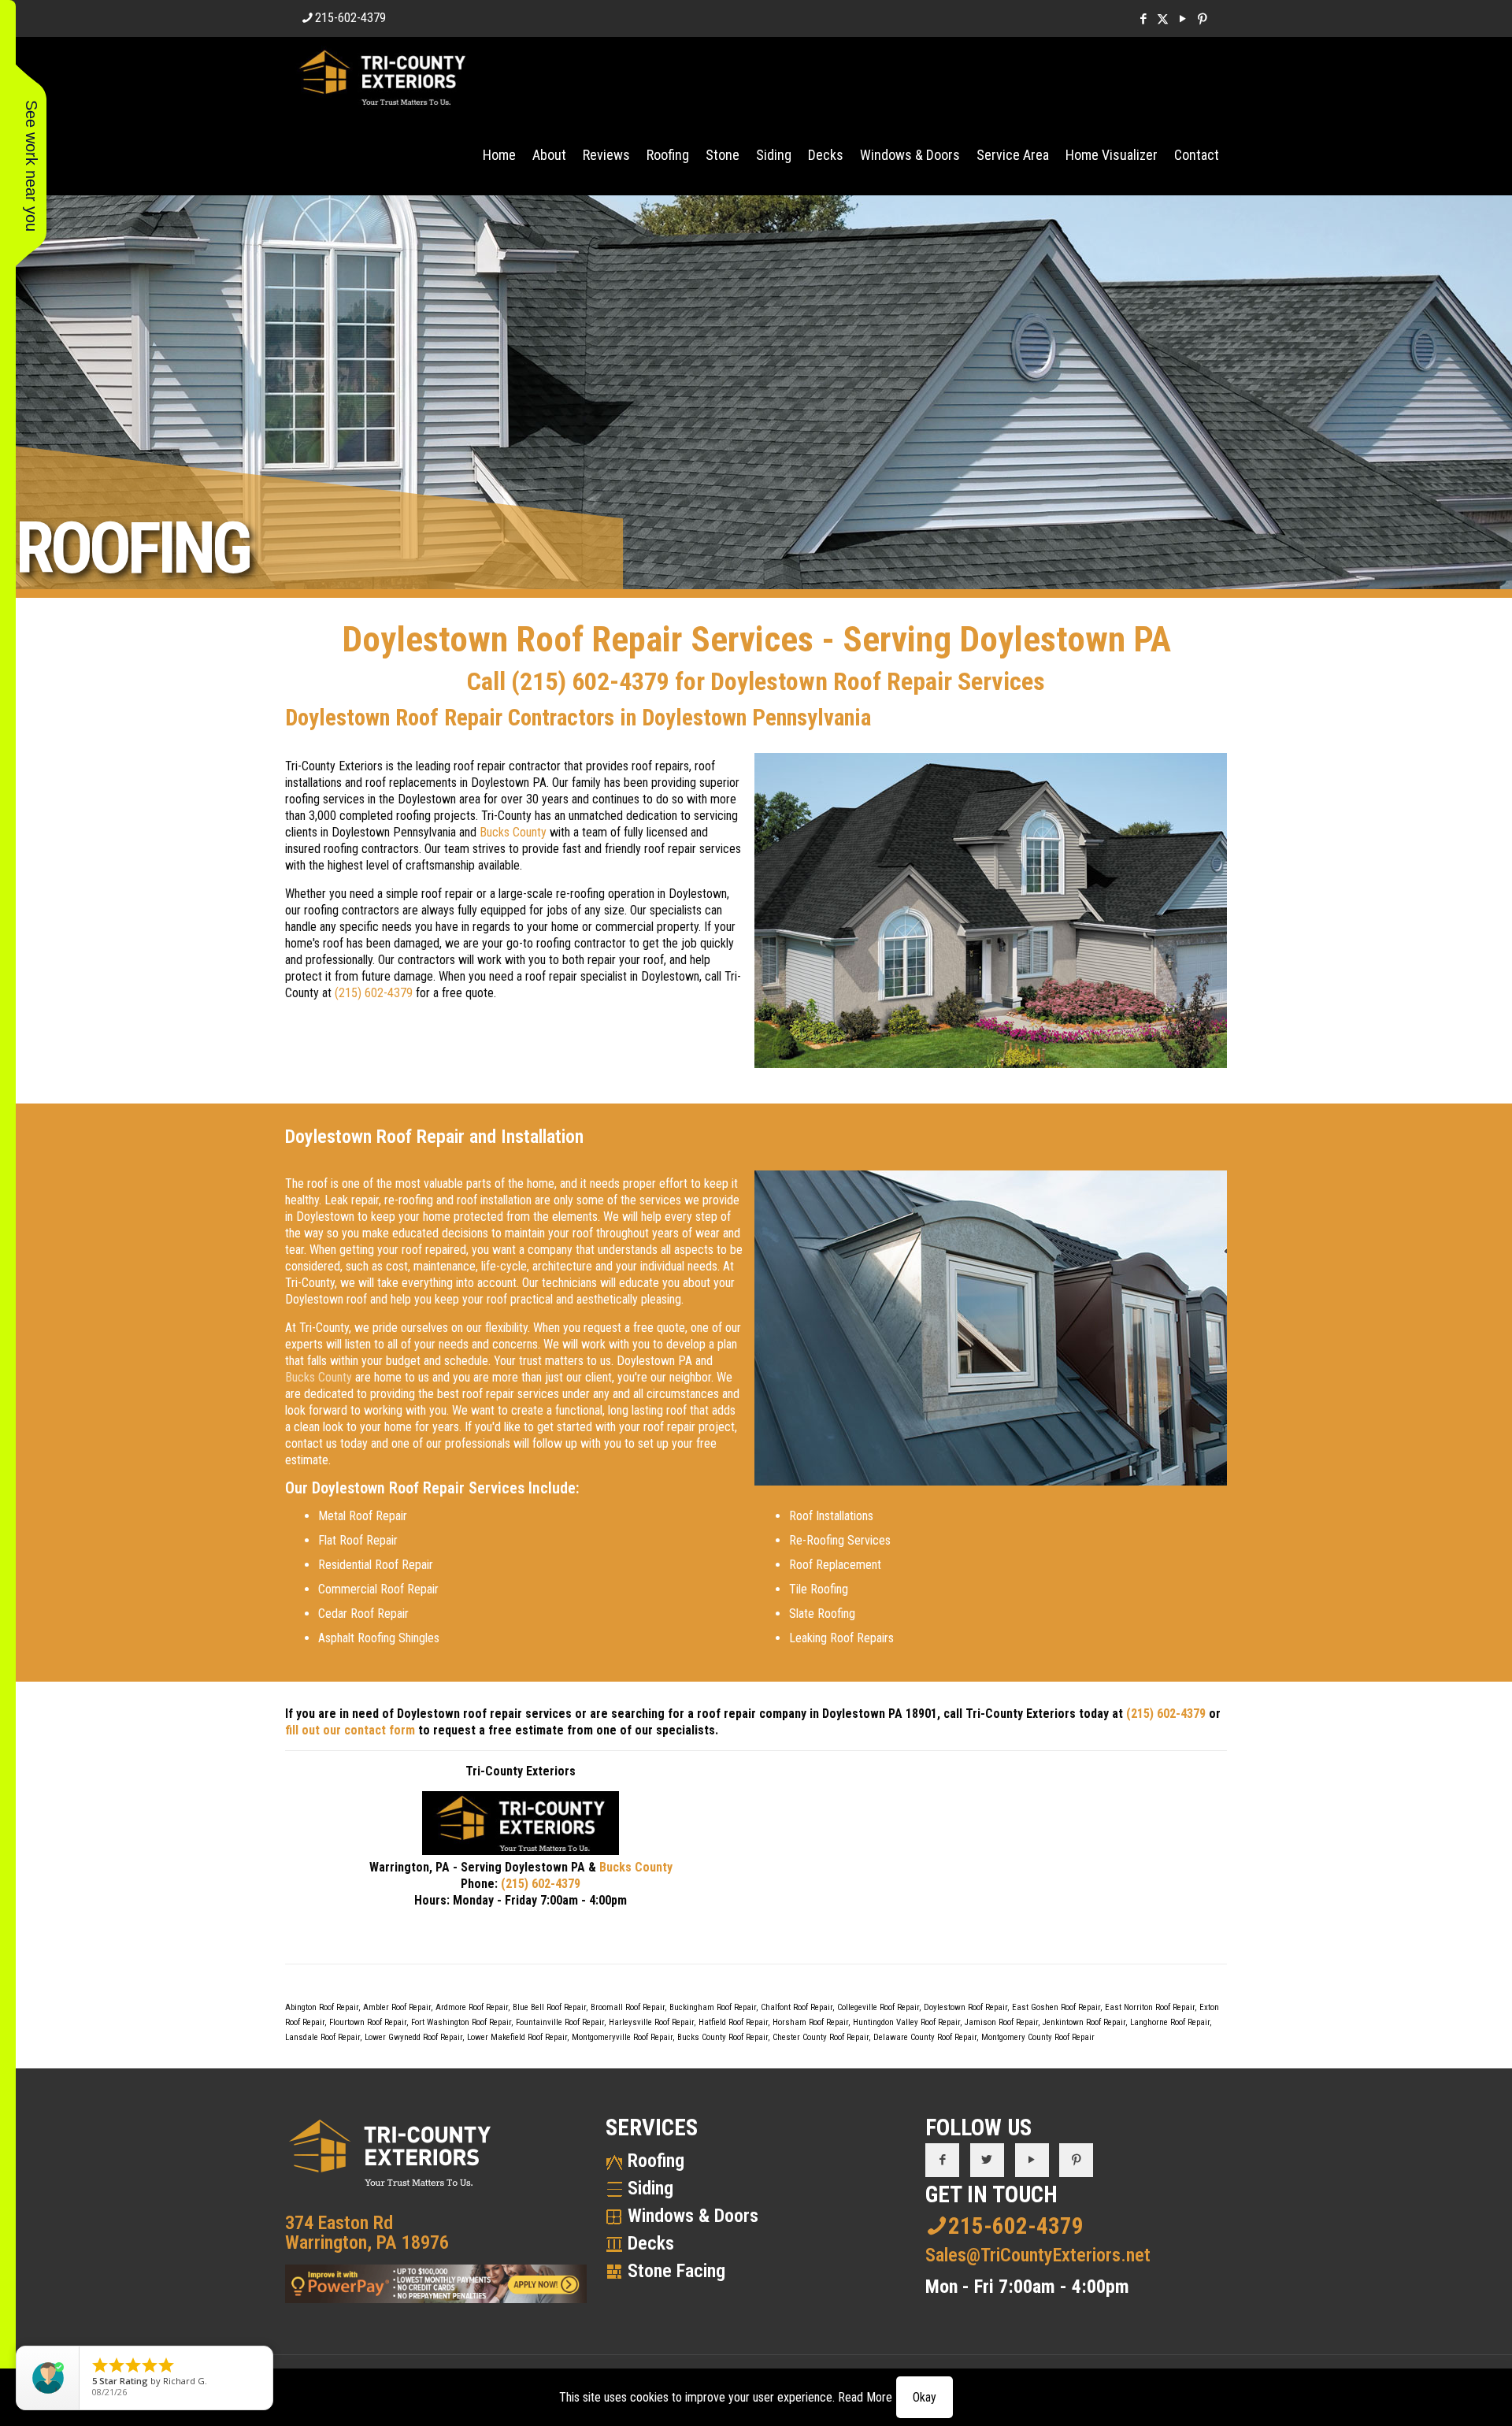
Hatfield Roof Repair (733, 2022)
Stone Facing (676, 2271)
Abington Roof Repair (322, 2007)
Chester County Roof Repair (821, 2037)
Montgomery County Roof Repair (1038, 2037)
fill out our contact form (350, 1730)
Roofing (656, 2161)
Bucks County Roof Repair (723, 2037)
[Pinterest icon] (1202, 19)
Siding (650, 2188)
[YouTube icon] (1182, 19)
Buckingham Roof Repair (713, 2007)
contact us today (326, 1443)
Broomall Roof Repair (628, 2007)
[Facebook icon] (1143, 19)
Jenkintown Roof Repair (1084, 2022)
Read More (865, 2397)
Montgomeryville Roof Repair (622, 2037)
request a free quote (634, 1328)
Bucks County (513, 832)
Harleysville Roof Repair (651, 2022)
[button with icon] (942, 2160)
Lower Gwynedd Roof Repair (413, 2037)
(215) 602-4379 (590, 681)
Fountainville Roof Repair (560, 2022)
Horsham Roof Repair (810, 2022)
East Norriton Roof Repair (1150, 2007)
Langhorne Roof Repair (1170, 2022)
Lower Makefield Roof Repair (517, 2037)
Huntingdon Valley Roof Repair (906, 2022)
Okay (925, 2397)
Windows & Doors (693, 2216)
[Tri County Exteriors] (382, 76)
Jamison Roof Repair (1001, 2022)
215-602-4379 (350, 18)
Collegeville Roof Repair (878, 2007)
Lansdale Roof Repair (322, 2037)
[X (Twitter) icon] (1163, 19)
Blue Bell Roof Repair (549, 2007)
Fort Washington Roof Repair (461, 2022)
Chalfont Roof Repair (797, 2007)
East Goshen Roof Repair (1056, 2007)
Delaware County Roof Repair (925, 2037)
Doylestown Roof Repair (965, 2007)
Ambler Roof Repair (397, 2007)
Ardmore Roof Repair (472, 2007)
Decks (651, 2243)
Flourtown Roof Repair (368, 2022)
